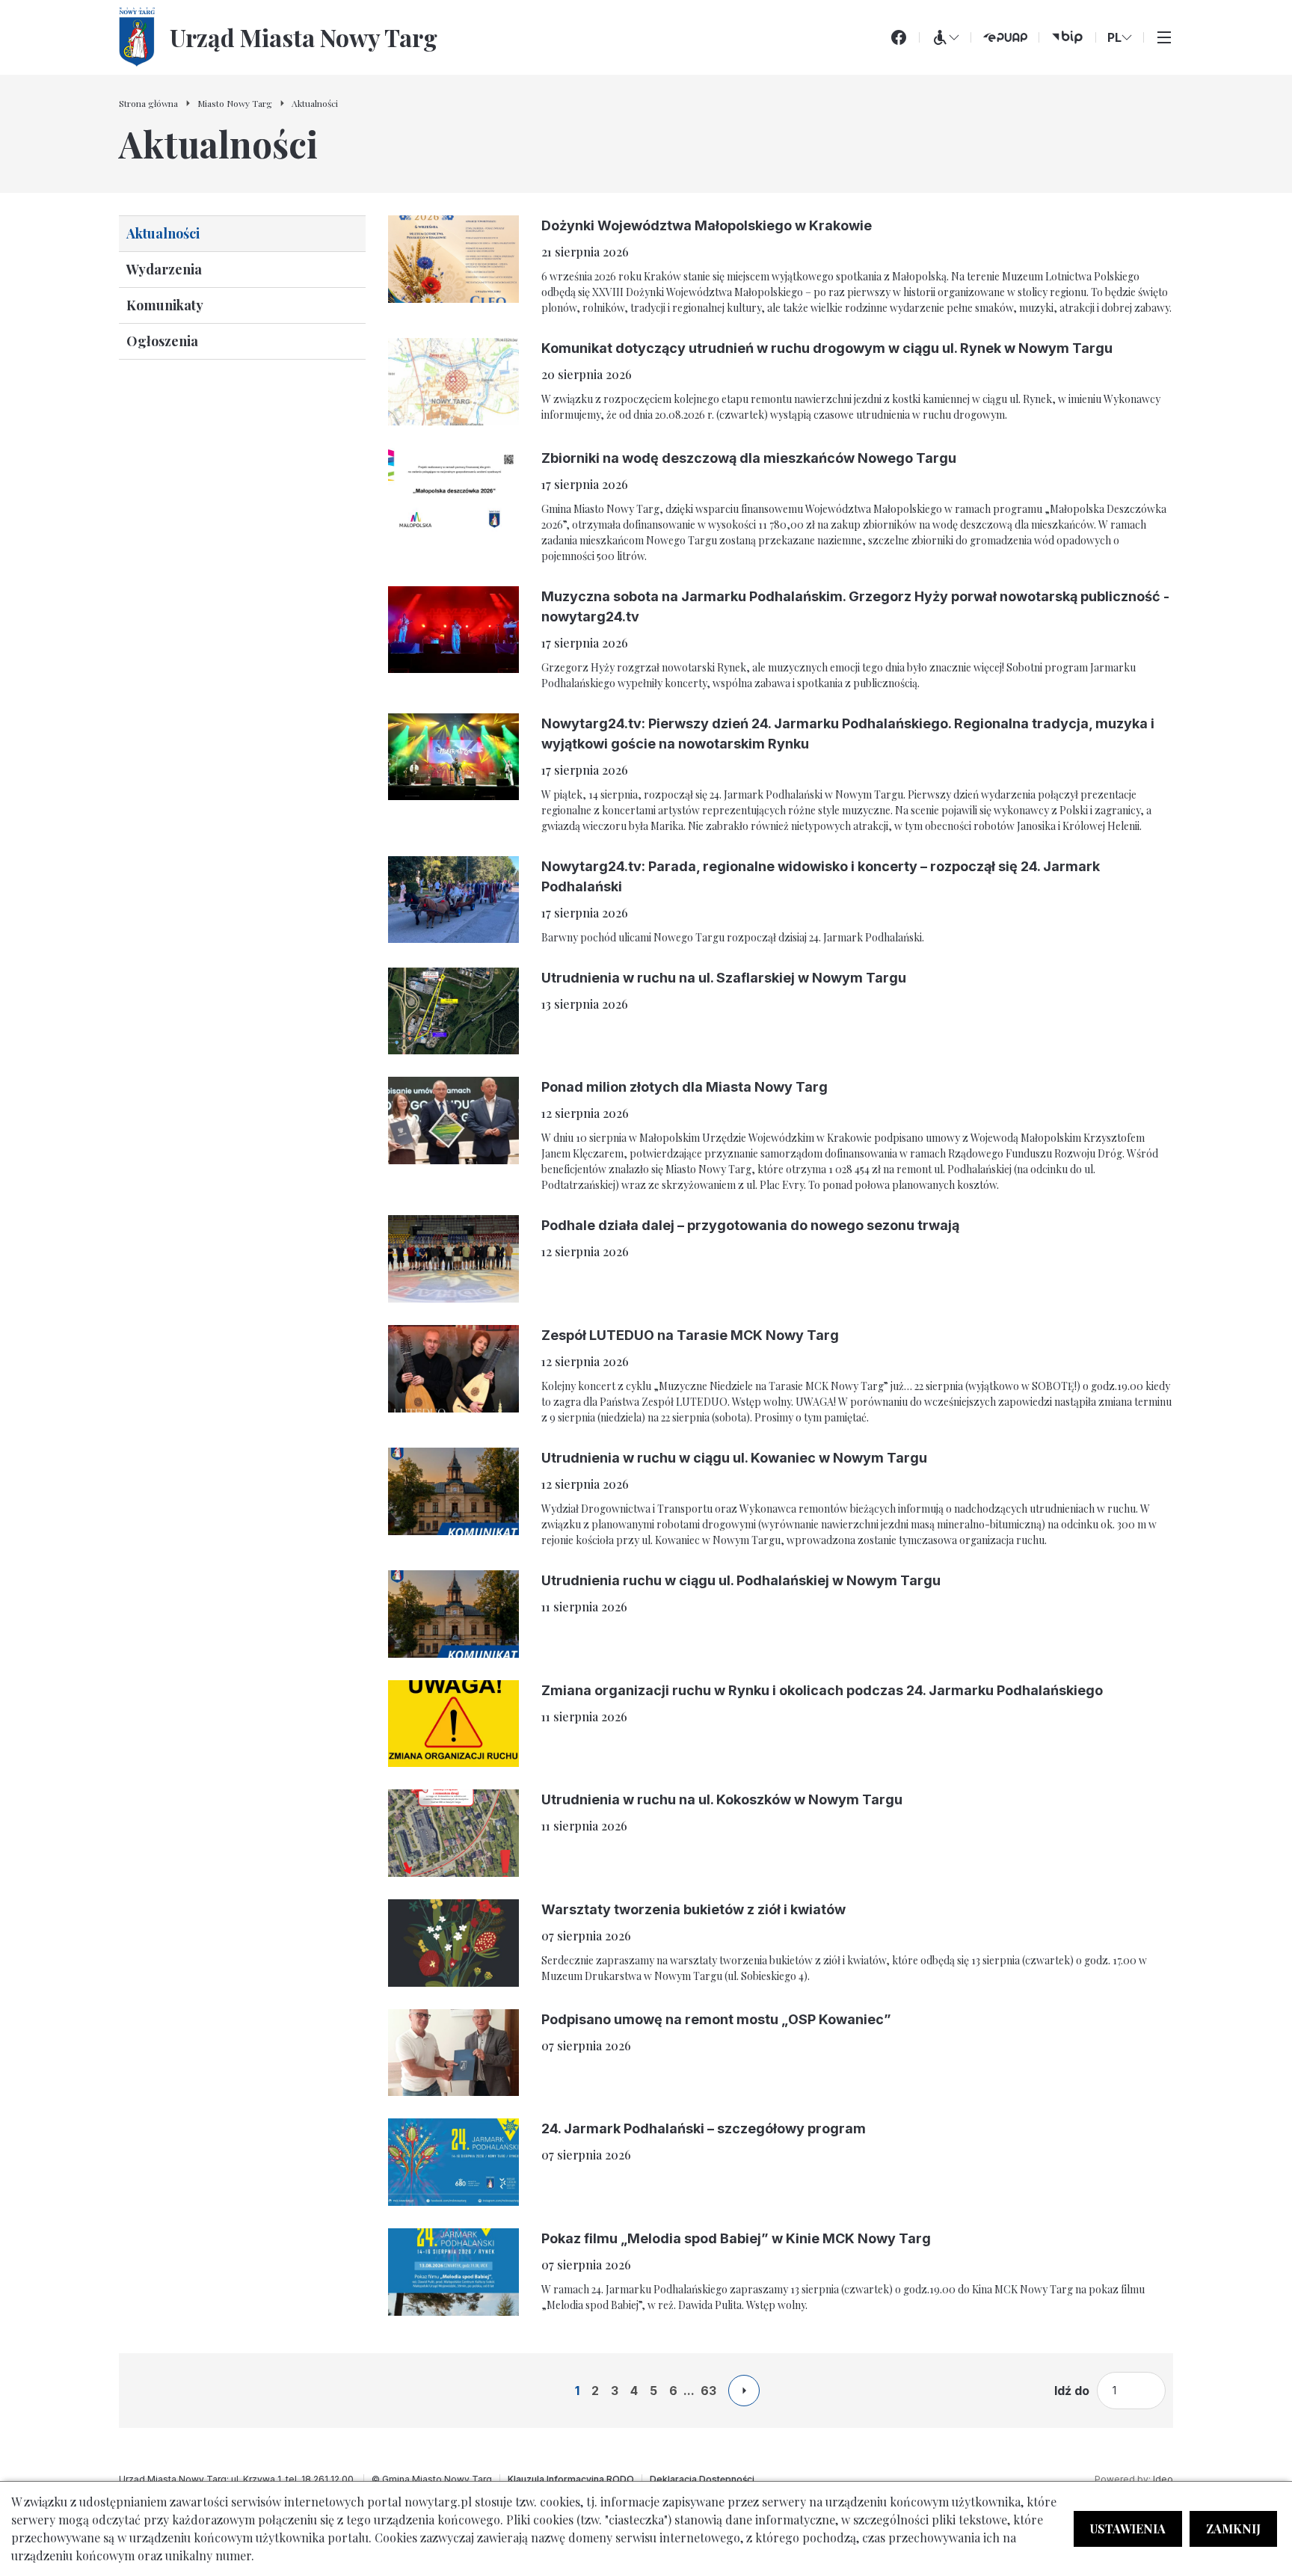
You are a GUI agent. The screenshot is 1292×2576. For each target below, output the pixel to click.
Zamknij (1233, 2529)
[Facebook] (899, 37)
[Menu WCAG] (945, 37)
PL (1114, 37)
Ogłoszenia (162, 341)
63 (708, 2391)
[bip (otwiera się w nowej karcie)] (1067, 37)
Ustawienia (1128, 2529)
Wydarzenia (164, 269)
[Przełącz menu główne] (1164, 37)
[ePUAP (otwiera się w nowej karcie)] (1005, 37)
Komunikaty (165, 305)
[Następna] (744, 2391)
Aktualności (163, 233)
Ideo (1163, 2479)
